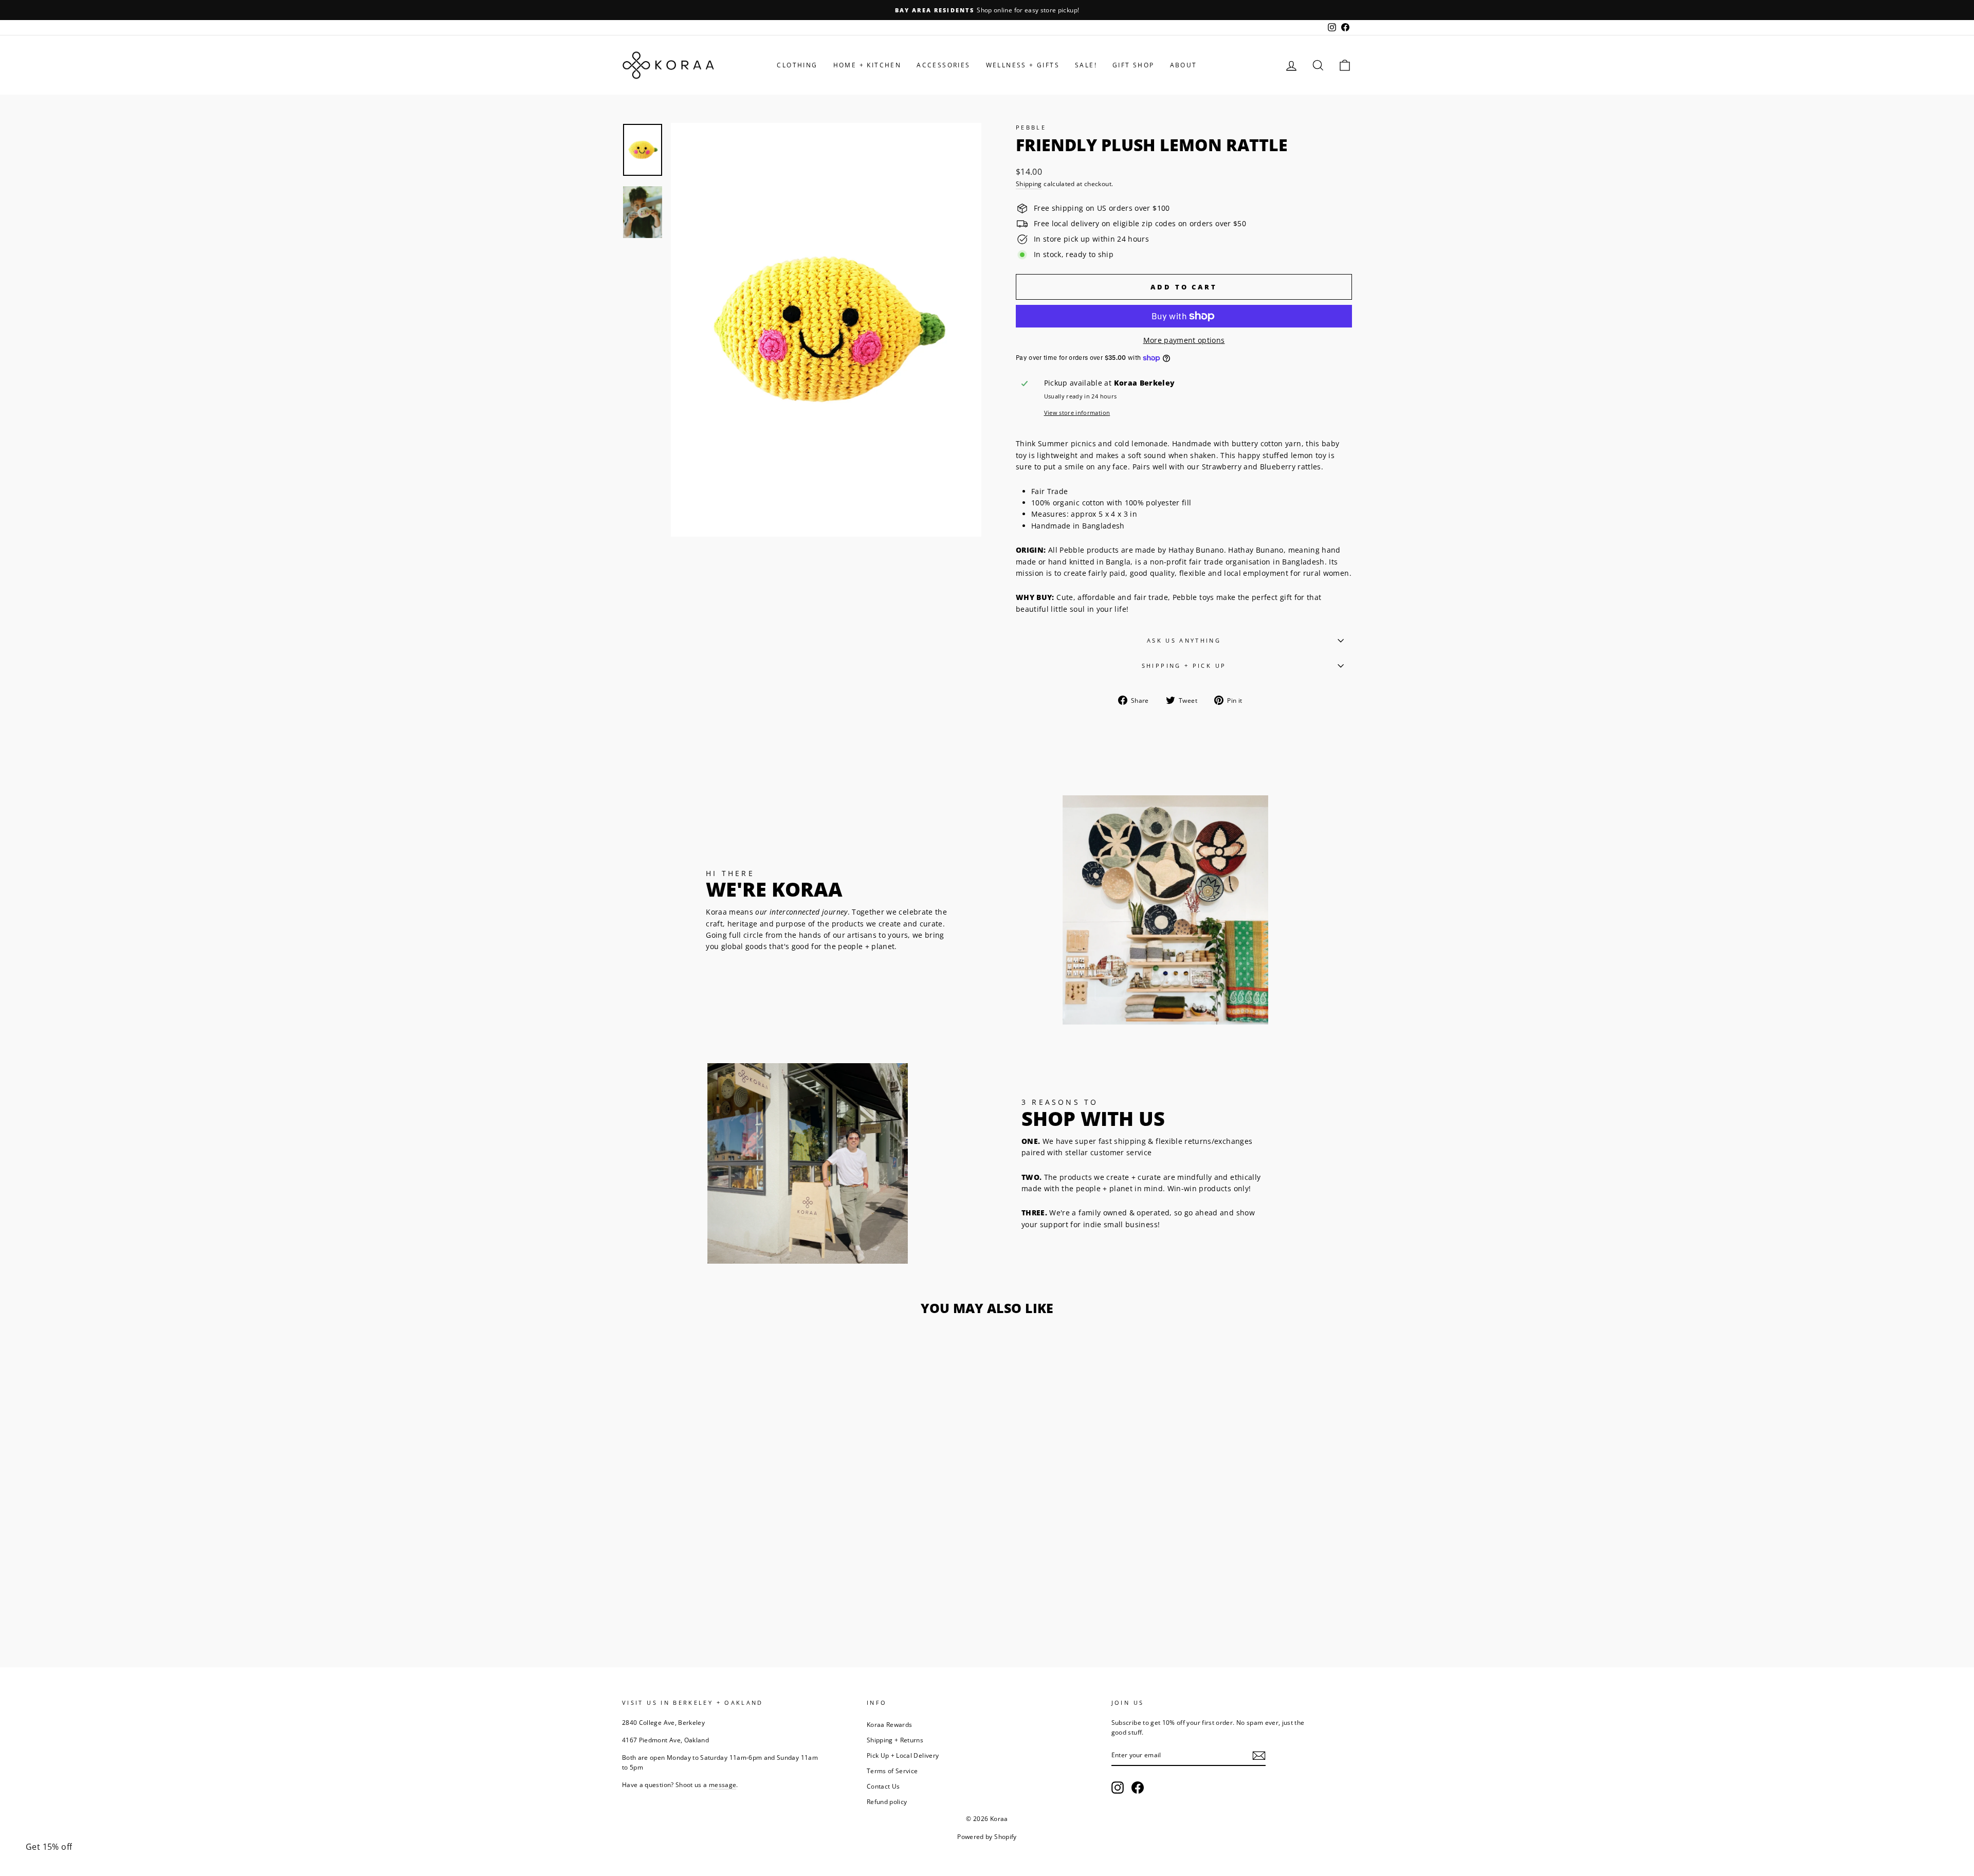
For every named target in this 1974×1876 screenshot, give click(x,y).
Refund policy (887, 1801)
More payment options (1184, 340)
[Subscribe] (1259, 1755)
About (1184, 65)
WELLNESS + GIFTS (1023, 65)
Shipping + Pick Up (1184, 666)
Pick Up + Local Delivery (903, 1755)
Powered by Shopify (987, 1837)
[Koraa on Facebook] (1138, 1788)
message (723, 1784)
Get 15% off (49, 1847)
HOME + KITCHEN (867, 65)
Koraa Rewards (890, 1724)
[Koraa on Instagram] (1118, 1788)
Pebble (1031, 127)
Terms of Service (892, 1771)
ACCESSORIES (943, 65)
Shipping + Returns (895, 1740)
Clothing (797, 65)
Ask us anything (1184, 640)
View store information (1077, 413)
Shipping (1029, 184)
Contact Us (883, 1786)
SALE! (1086, 65)
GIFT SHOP (1134, 65)
